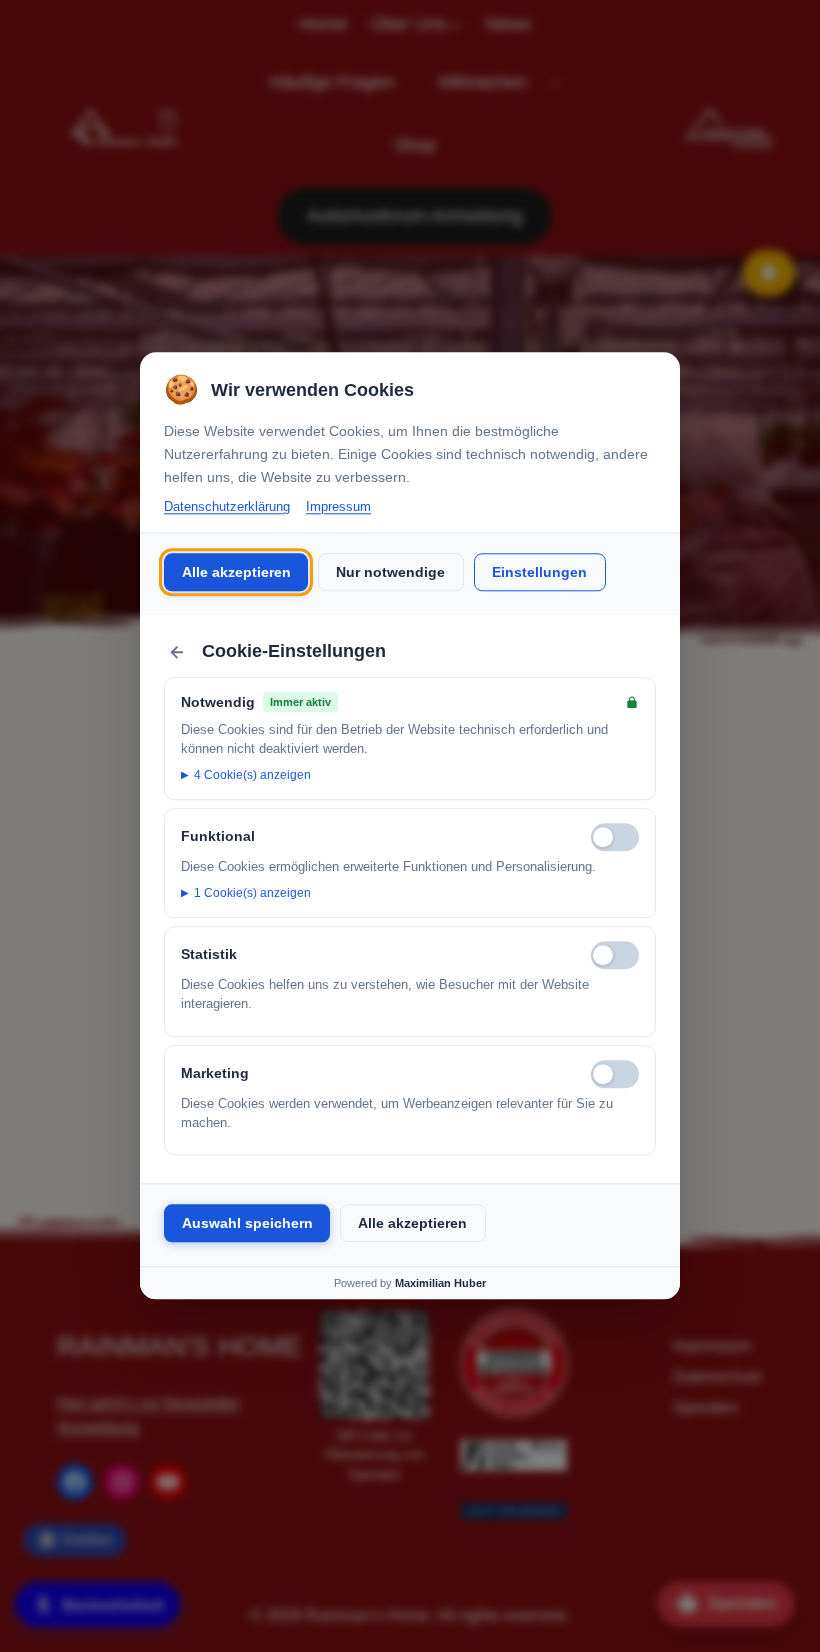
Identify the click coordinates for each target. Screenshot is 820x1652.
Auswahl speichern (247, 1223)
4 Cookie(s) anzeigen (252, 775)
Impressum (338, 506)
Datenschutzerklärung (227, 506)
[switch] (615, 837)
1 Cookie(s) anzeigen (252, 893)
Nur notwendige (390, 572)
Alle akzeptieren (236, 572)
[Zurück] (177, 652)
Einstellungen (539, 572)
